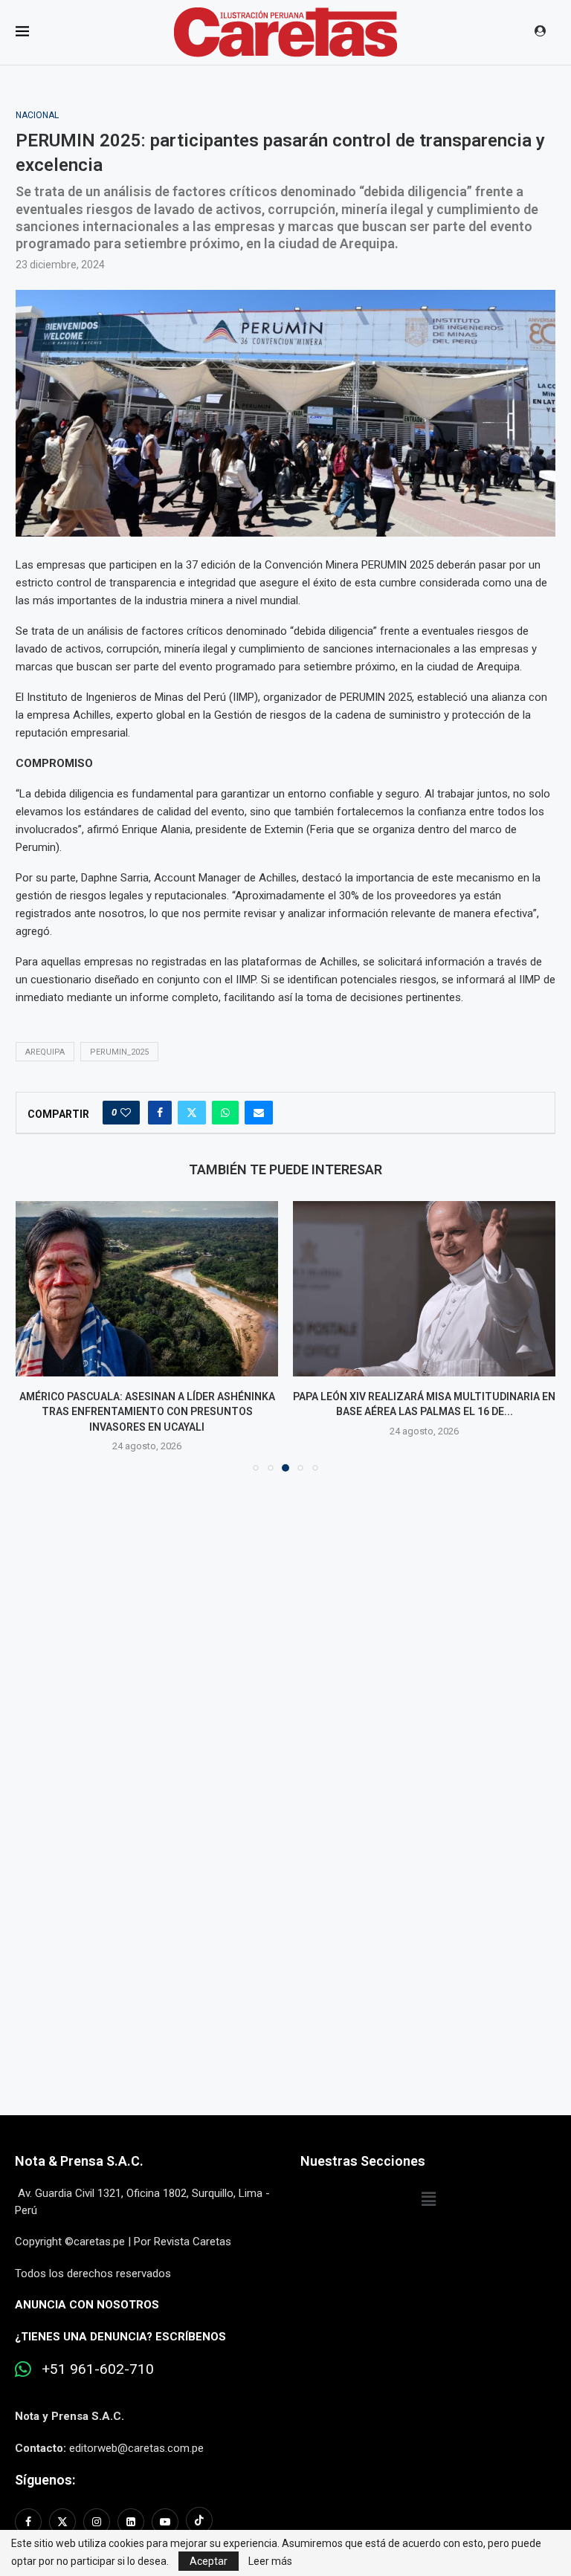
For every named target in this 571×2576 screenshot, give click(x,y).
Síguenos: (45, 2480)
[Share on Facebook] (160, 1113)
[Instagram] (97, 2522)
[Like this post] (126, 1113)
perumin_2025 (119, 1052)
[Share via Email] (259, 1113)
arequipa (45, 1052)
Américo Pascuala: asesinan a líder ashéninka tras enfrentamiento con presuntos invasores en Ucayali (147, 1412)
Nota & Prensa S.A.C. (79, 2161)
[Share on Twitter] (192, 1113)
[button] (36, 1336)
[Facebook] (30, 2522)
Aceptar (209, 2561)
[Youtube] (165, 2522)
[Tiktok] (199, 2522)
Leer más (270, 2561)
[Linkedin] (131, 2522)
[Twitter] (62, 2522)
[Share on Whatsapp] (225, 1113)
